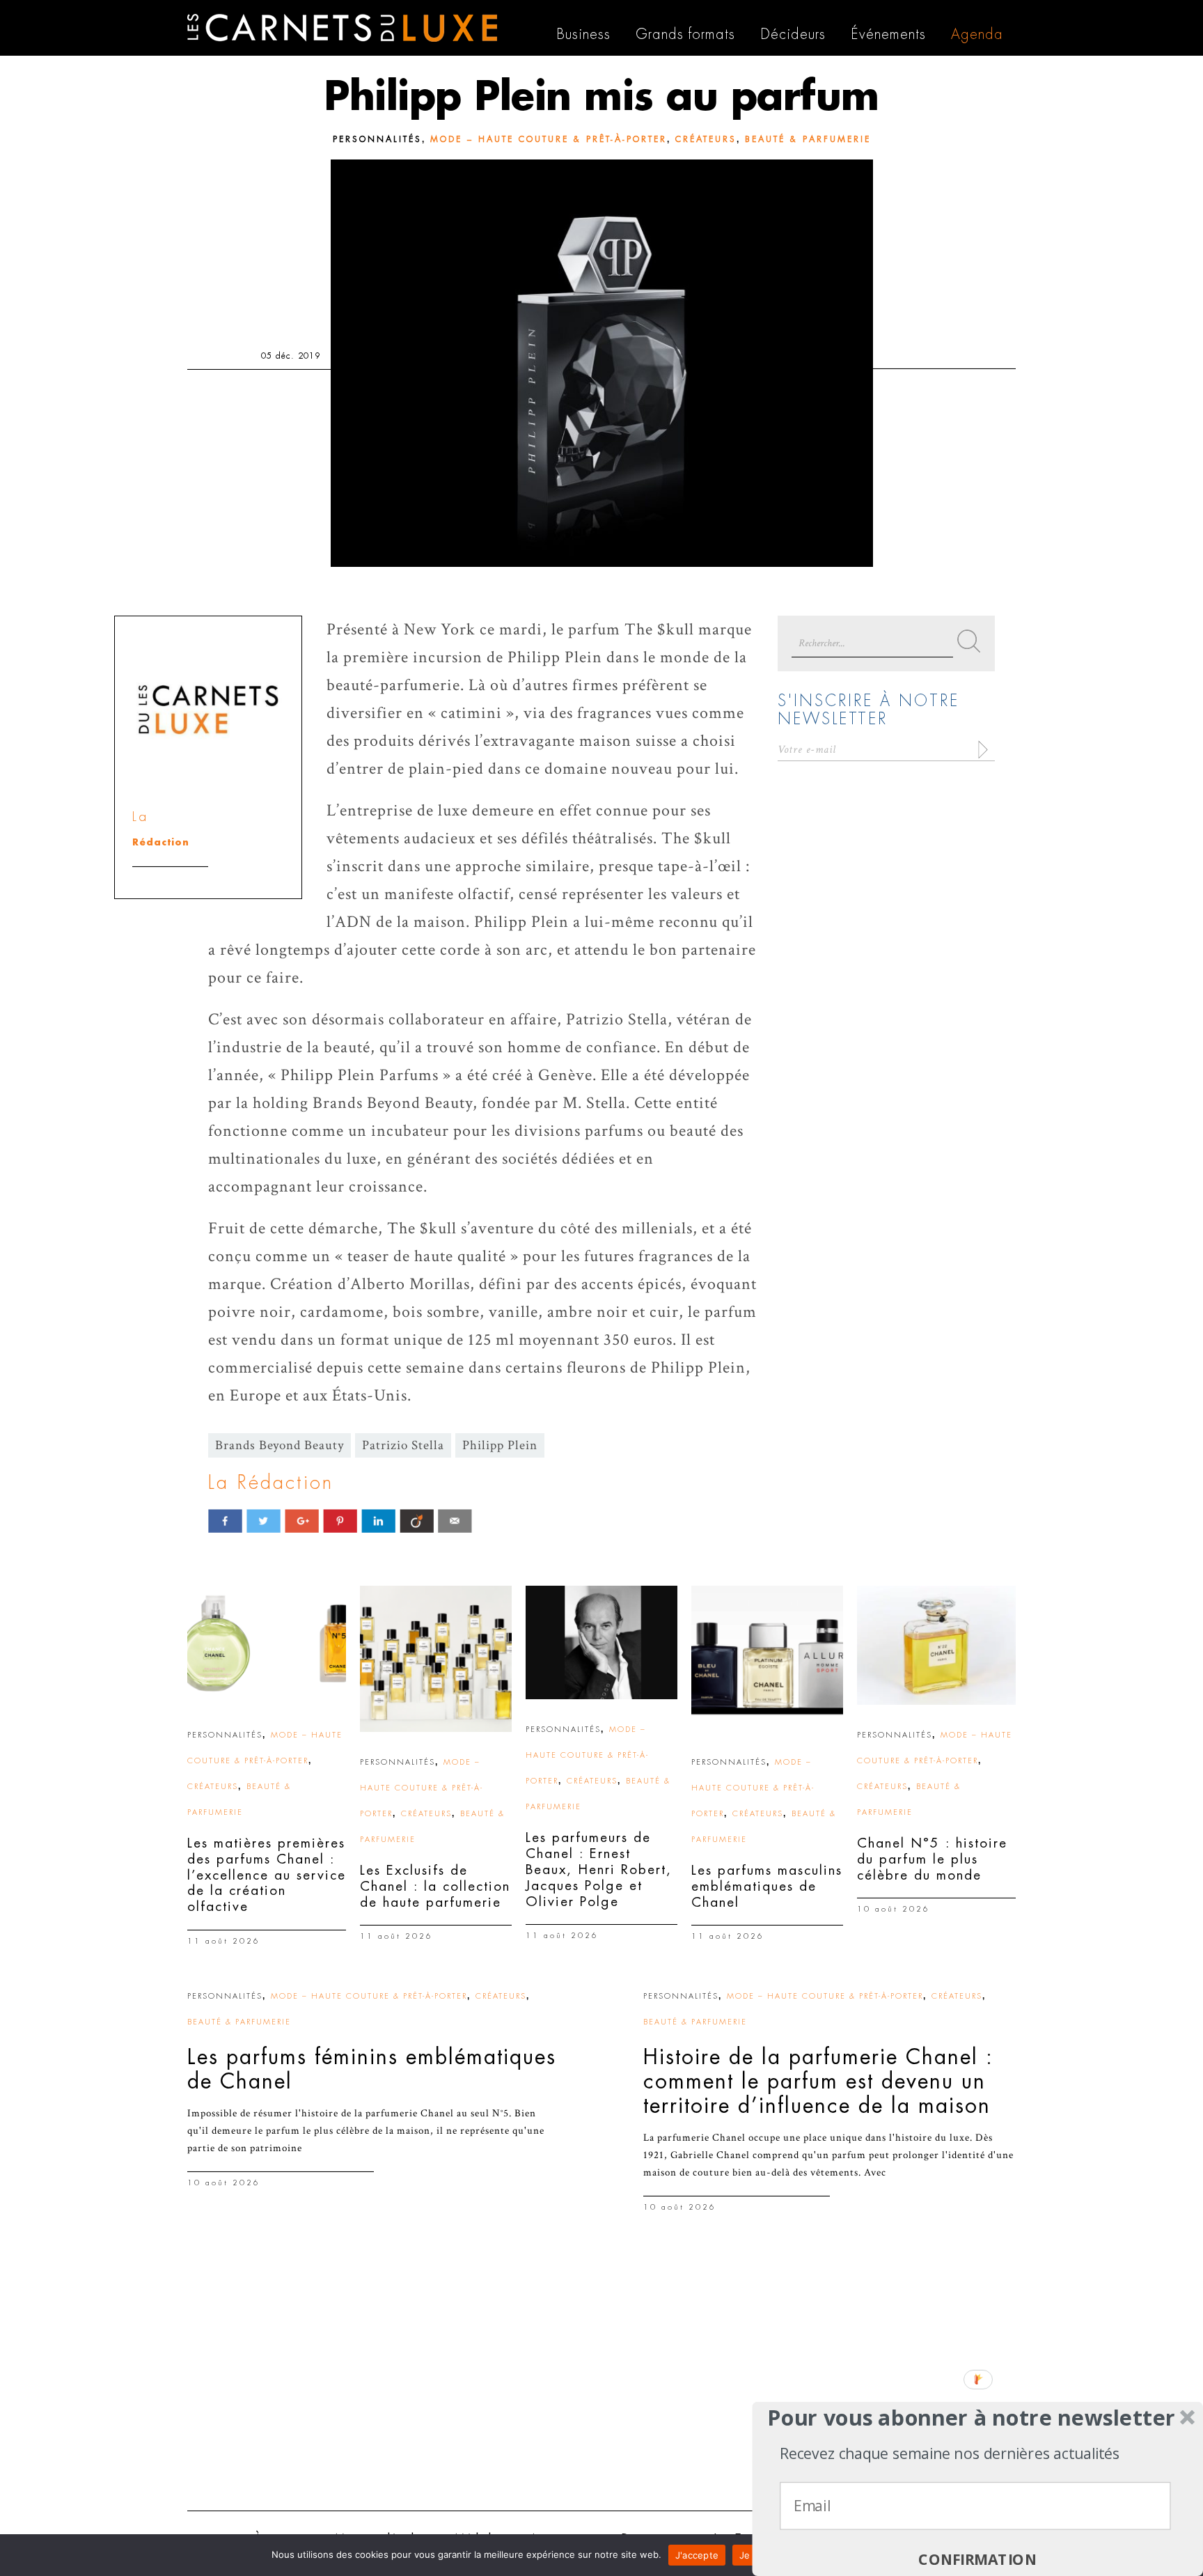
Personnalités (377, 139)
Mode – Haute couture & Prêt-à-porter (549, 139)
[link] (267, 1645)
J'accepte (697, 2555)
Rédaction (161, 842)
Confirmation (977, 2560)
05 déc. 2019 (291, 356)
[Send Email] (455, 1521)
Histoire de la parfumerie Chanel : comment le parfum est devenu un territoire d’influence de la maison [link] (818, 2082)
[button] (972, 2418)
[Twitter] (264, 1521)
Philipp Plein (500, 1445)
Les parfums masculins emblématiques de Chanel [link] (767, 1886)
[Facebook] (225, 1521)
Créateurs (706, 139)
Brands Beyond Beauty (280, 1445)
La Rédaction (271, 1483)
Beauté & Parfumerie (808, 139)
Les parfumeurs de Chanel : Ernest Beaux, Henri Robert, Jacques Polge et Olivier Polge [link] (599, 1869)
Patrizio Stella (403, 1445)
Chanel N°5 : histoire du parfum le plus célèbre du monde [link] (932, 1859)
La (140, 817)
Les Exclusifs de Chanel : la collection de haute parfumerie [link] (435, 1886)
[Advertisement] (601, 2392)
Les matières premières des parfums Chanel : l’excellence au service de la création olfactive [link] (267, 1875)
